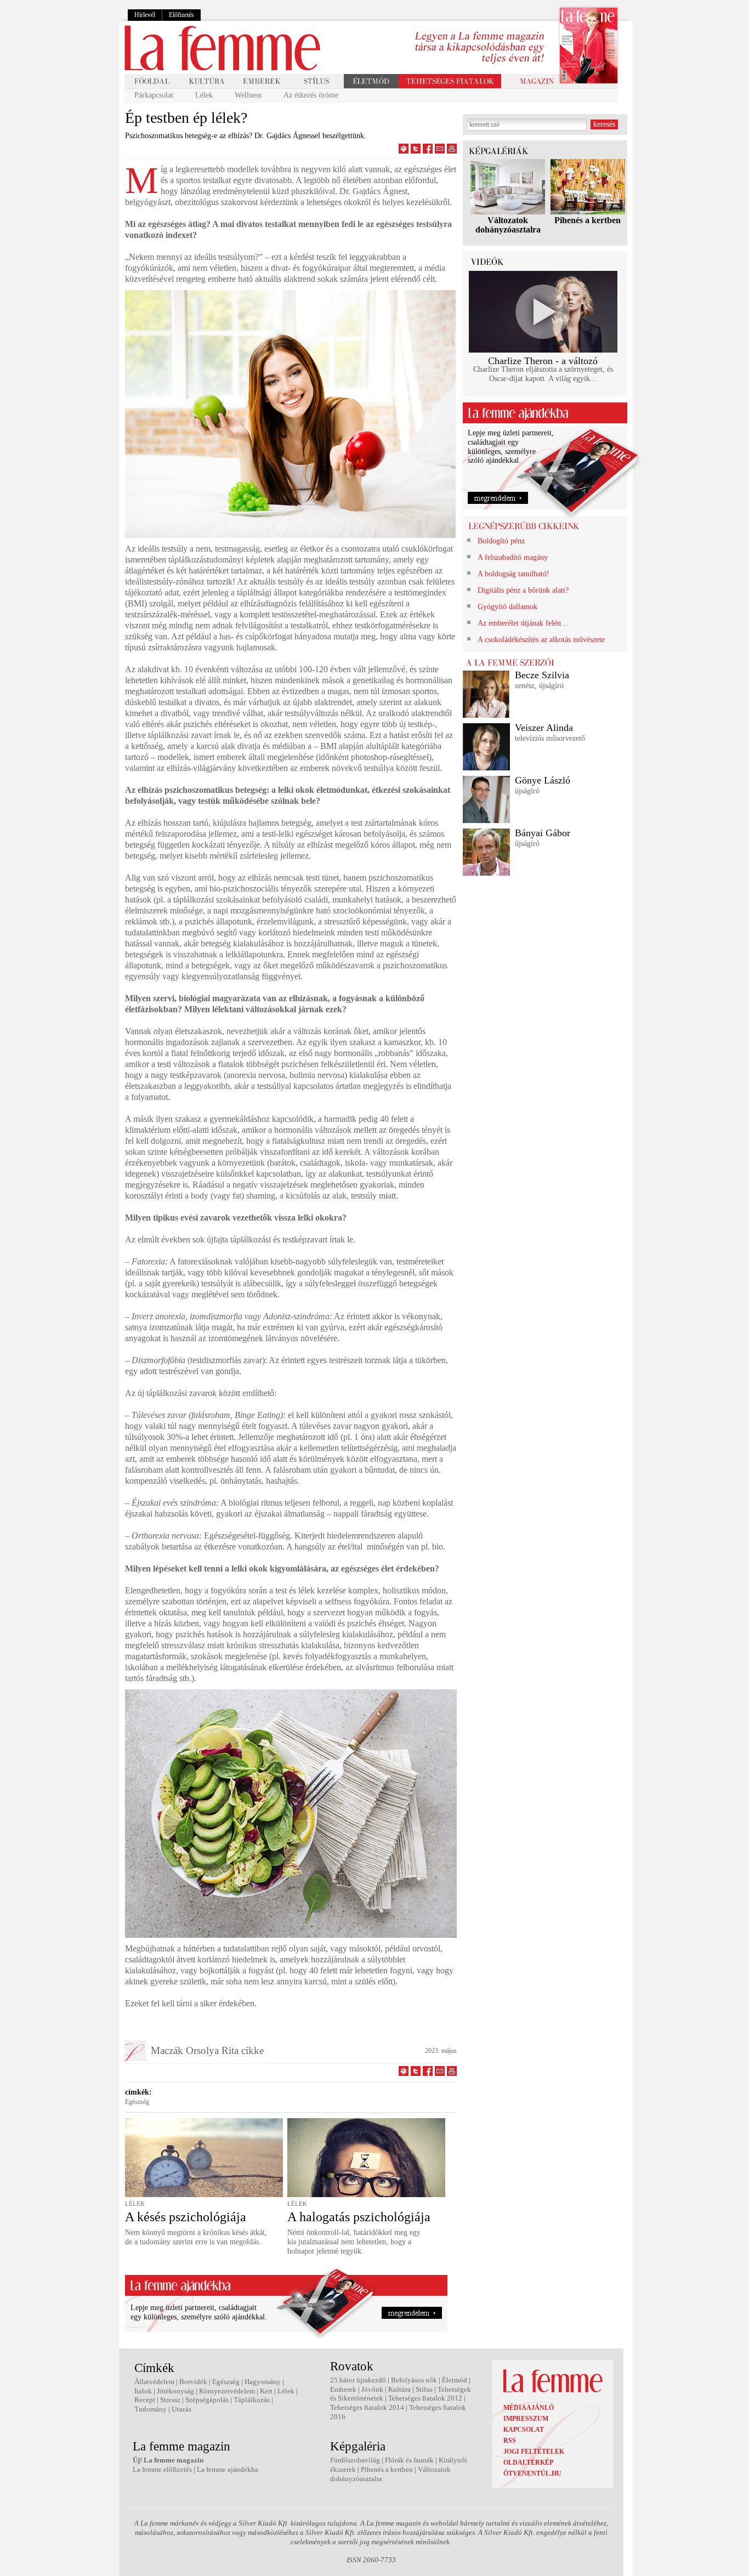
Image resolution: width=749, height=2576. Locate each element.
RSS (510, 2441)
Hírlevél (145, 15)
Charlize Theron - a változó (543, 361)
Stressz (170, 2400)
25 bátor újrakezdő (358, 2380)
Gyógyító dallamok (507, 607)
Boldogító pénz (501, 541)
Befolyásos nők (414, 2380)
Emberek (343, 2389)
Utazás (181, 2409)
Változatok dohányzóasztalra (508, 225)
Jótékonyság (175, 2391)
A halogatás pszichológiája (359, 2217)
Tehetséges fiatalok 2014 (367, 2407)
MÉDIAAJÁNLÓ (529, 2408)
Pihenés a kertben (588, 220)
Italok (143, 2391)
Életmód (455, 2380)
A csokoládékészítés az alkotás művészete (541, 640)
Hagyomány (263, 2382)
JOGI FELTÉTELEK (534, 2452)
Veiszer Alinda (544, 728)
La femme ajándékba (228, 2469)
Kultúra (399, 2389)
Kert (266, 2391)
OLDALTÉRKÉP (528, 2462)
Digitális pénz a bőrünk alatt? (523, 590)
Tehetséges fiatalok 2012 (425, 2398)
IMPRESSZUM (526, 2419)
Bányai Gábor (543, 833)
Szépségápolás (207, 2400)
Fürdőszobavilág (355, 2460)
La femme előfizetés (162, 2469)
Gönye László (543, 780)
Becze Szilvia (542, 675)
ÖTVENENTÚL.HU (532, 2473)
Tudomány (151, 2409)
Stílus (424, 2389)
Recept (145, 2400)
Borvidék (193, 2382)
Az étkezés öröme (311, 95)
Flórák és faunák (409, 2460)
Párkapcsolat (154, 95)
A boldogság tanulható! (513, 574)
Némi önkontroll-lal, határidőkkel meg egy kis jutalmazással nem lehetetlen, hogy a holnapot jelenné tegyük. (354, 2242)
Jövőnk (372, 2389)
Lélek (204, 95)
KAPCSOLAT (524, 2430)
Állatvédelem (154, 2382)
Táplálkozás (252, 2400)
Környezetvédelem (227, 2391)
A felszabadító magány (513, 557)
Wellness (248, 95)
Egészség (137, 2102)
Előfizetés (181, 15)
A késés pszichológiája (186, 2217)
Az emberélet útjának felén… (523, 623)
